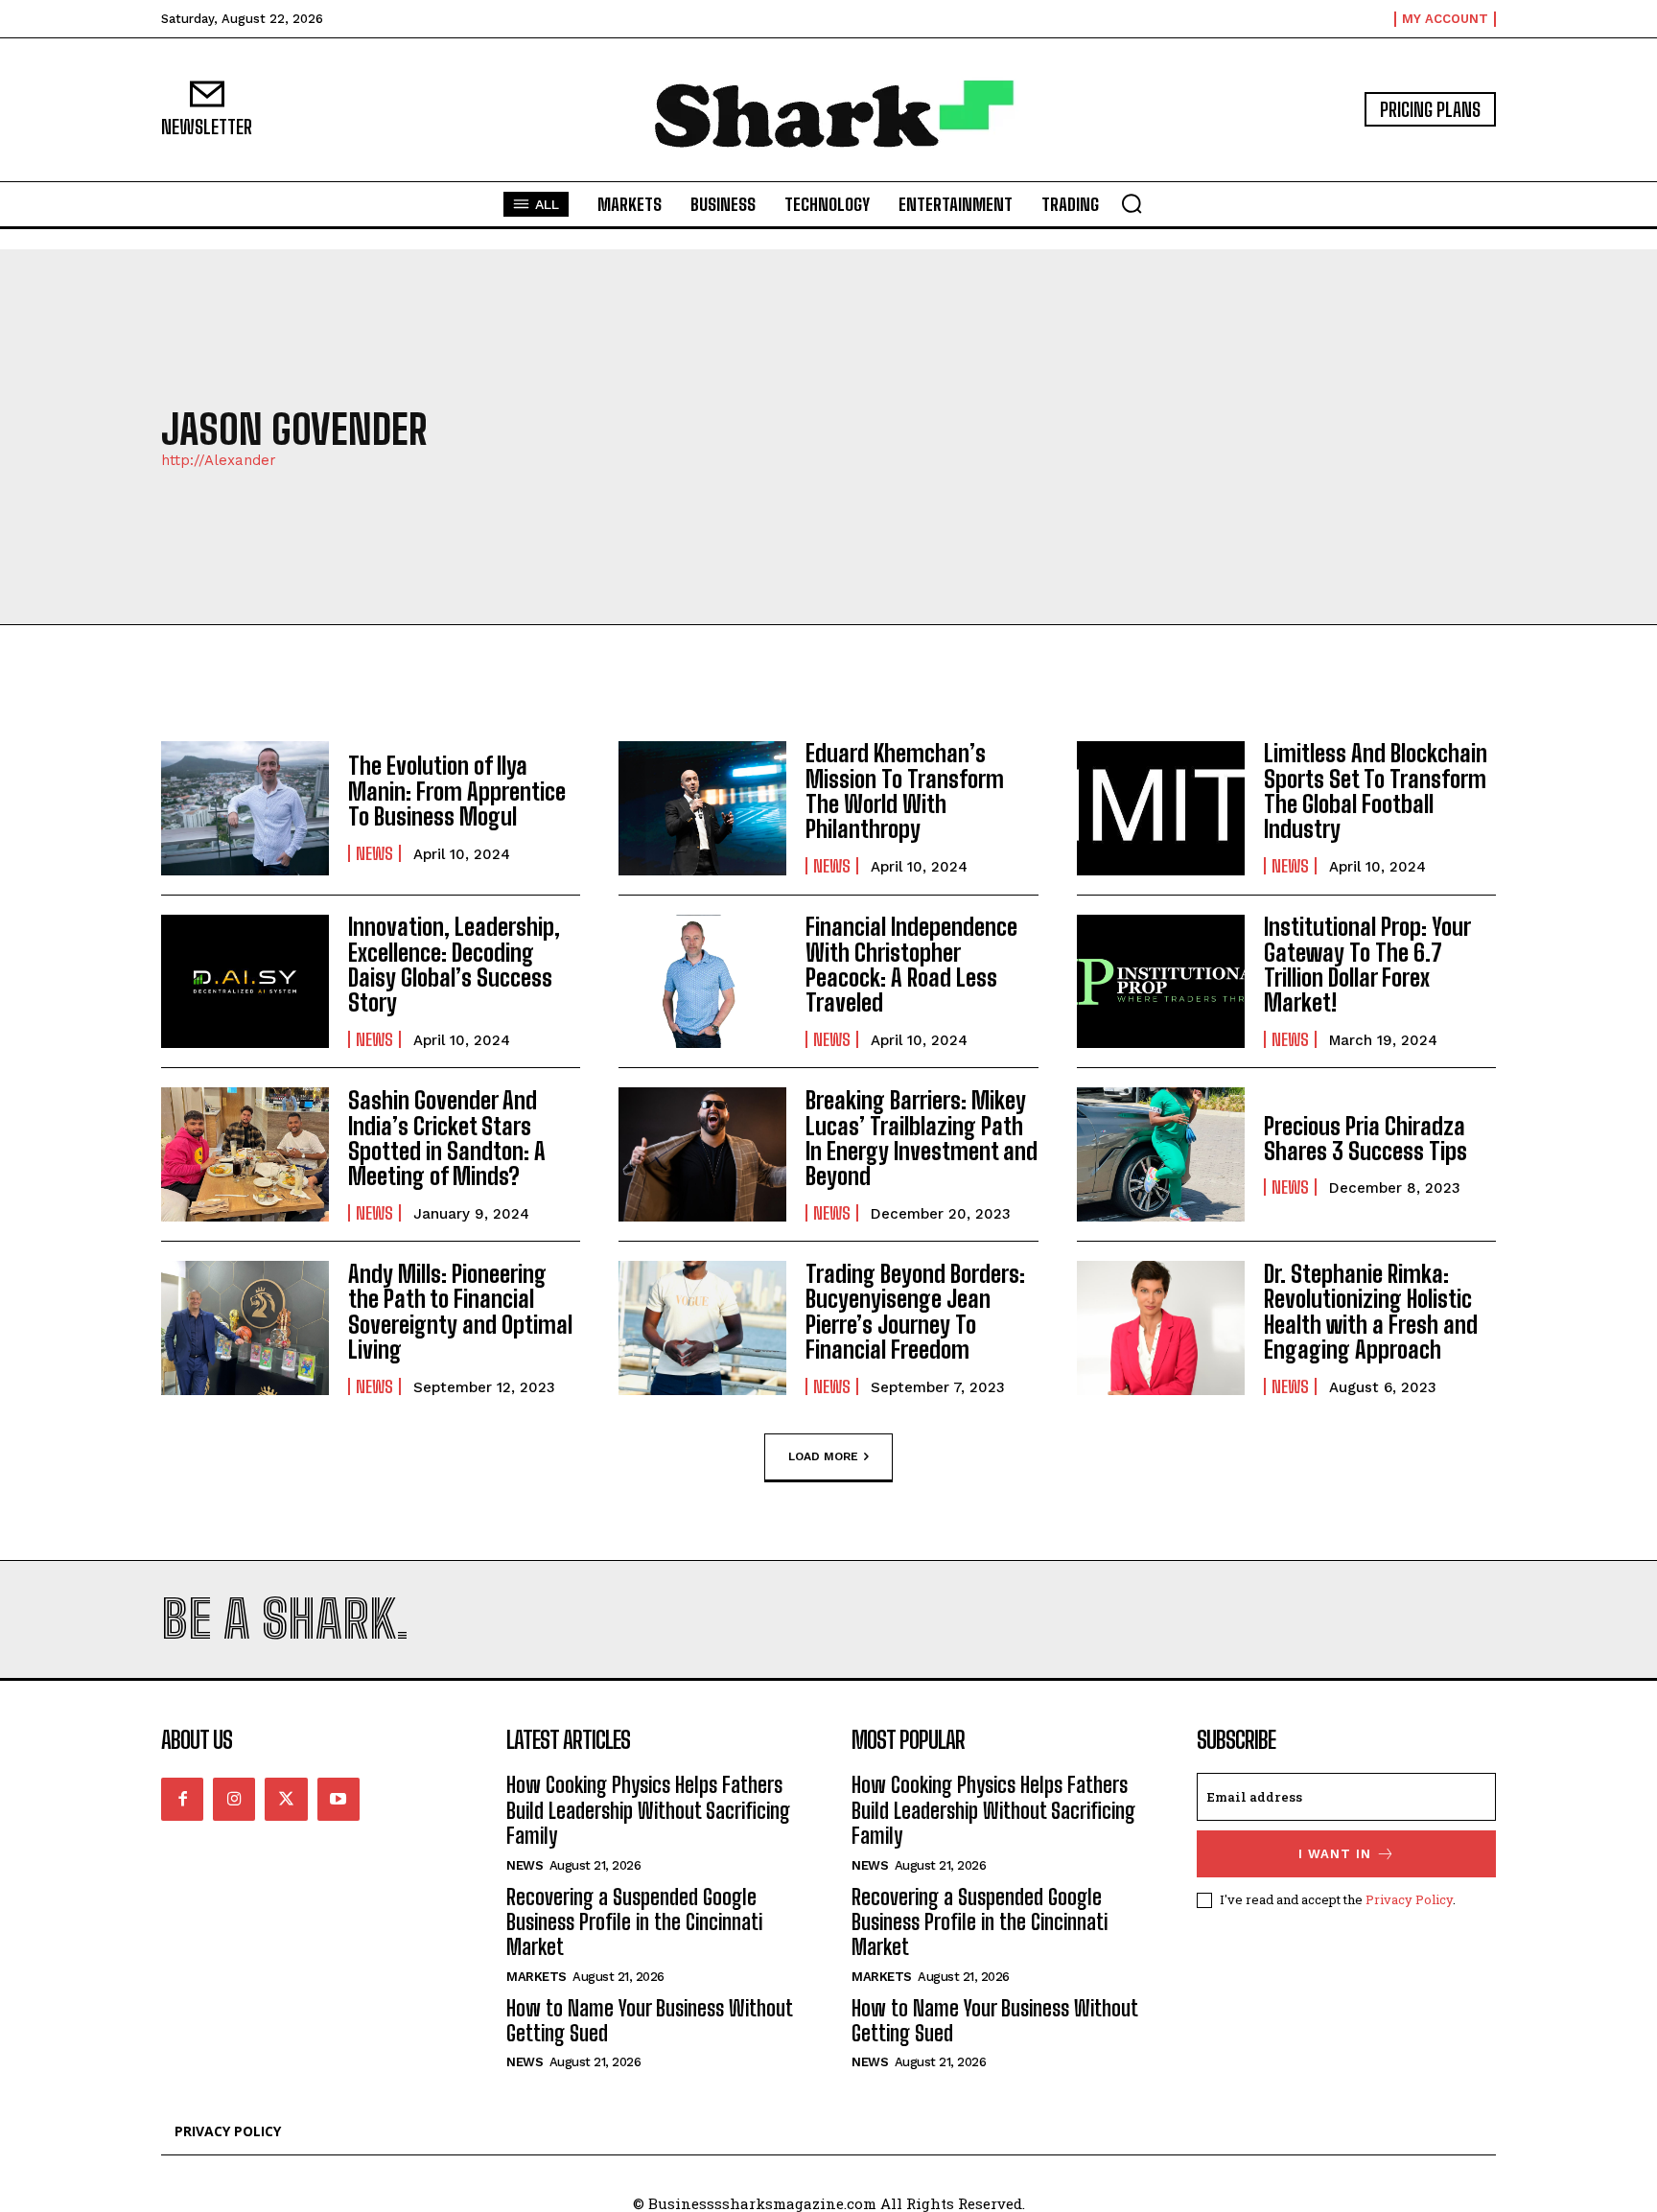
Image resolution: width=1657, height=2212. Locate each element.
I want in (1335, 1854)
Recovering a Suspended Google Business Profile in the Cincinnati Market (634, 1922)
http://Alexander (219, 461)
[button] (1132, 203)
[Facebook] (182, 1799)
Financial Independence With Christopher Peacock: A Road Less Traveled (911, 965)
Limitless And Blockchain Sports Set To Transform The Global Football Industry (1376, 791)
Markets (537, 1977)
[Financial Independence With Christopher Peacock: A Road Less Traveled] (702, 982)
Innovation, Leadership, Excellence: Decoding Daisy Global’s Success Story (454, 965)
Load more (823, 1456)
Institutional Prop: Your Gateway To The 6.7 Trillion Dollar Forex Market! (1367, 965)
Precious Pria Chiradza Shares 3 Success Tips (1365, 1139)
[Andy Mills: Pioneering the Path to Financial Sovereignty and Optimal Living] (245, 1328)
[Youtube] (338, 1799)
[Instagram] (234, 1799)
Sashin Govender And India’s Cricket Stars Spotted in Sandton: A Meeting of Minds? (447, 1138)
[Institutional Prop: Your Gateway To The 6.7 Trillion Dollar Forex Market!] (1161, 982)
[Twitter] (286, 1799)
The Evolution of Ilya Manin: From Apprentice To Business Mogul (457, 791)
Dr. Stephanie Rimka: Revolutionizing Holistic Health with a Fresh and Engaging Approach (1371, 1312)
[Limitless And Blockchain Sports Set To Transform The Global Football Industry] (1161, 808)
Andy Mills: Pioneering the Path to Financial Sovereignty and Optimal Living (460, 1312)
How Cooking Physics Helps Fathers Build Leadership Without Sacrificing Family (648, 1810)
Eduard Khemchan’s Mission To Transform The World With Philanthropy (905, 791)
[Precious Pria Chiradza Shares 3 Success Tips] (1161, 1154)
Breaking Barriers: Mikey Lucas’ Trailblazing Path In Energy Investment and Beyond (922, 1138)
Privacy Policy (1409, 1899)
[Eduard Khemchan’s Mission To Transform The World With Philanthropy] (702, 808)
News (374, 853)
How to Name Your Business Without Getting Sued (649, 2021)
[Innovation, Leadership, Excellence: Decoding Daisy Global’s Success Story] (245, 982)
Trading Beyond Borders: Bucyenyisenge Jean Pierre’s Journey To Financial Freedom (915, 1312)
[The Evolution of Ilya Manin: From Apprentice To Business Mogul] (245, 808)
